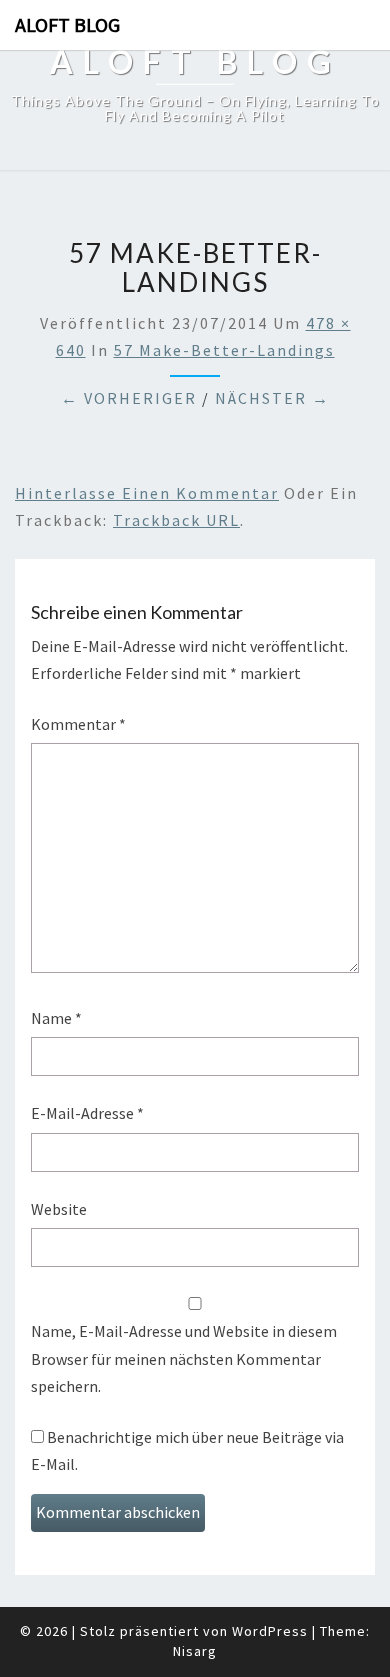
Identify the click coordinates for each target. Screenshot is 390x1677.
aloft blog (67, 24)
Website (59, 1209)
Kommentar (78, 724)
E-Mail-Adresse (87, 1113)
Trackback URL (176, 520)
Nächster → (272, 398)
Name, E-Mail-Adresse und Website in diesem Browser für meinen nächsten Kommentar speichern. (184, 1358)
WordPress (270, 1631)
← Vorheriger (129, 398)
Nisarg (195, 1651)
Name (56, 1018)
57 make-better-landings (224, 350)
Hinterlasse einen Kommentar (147, 493)
